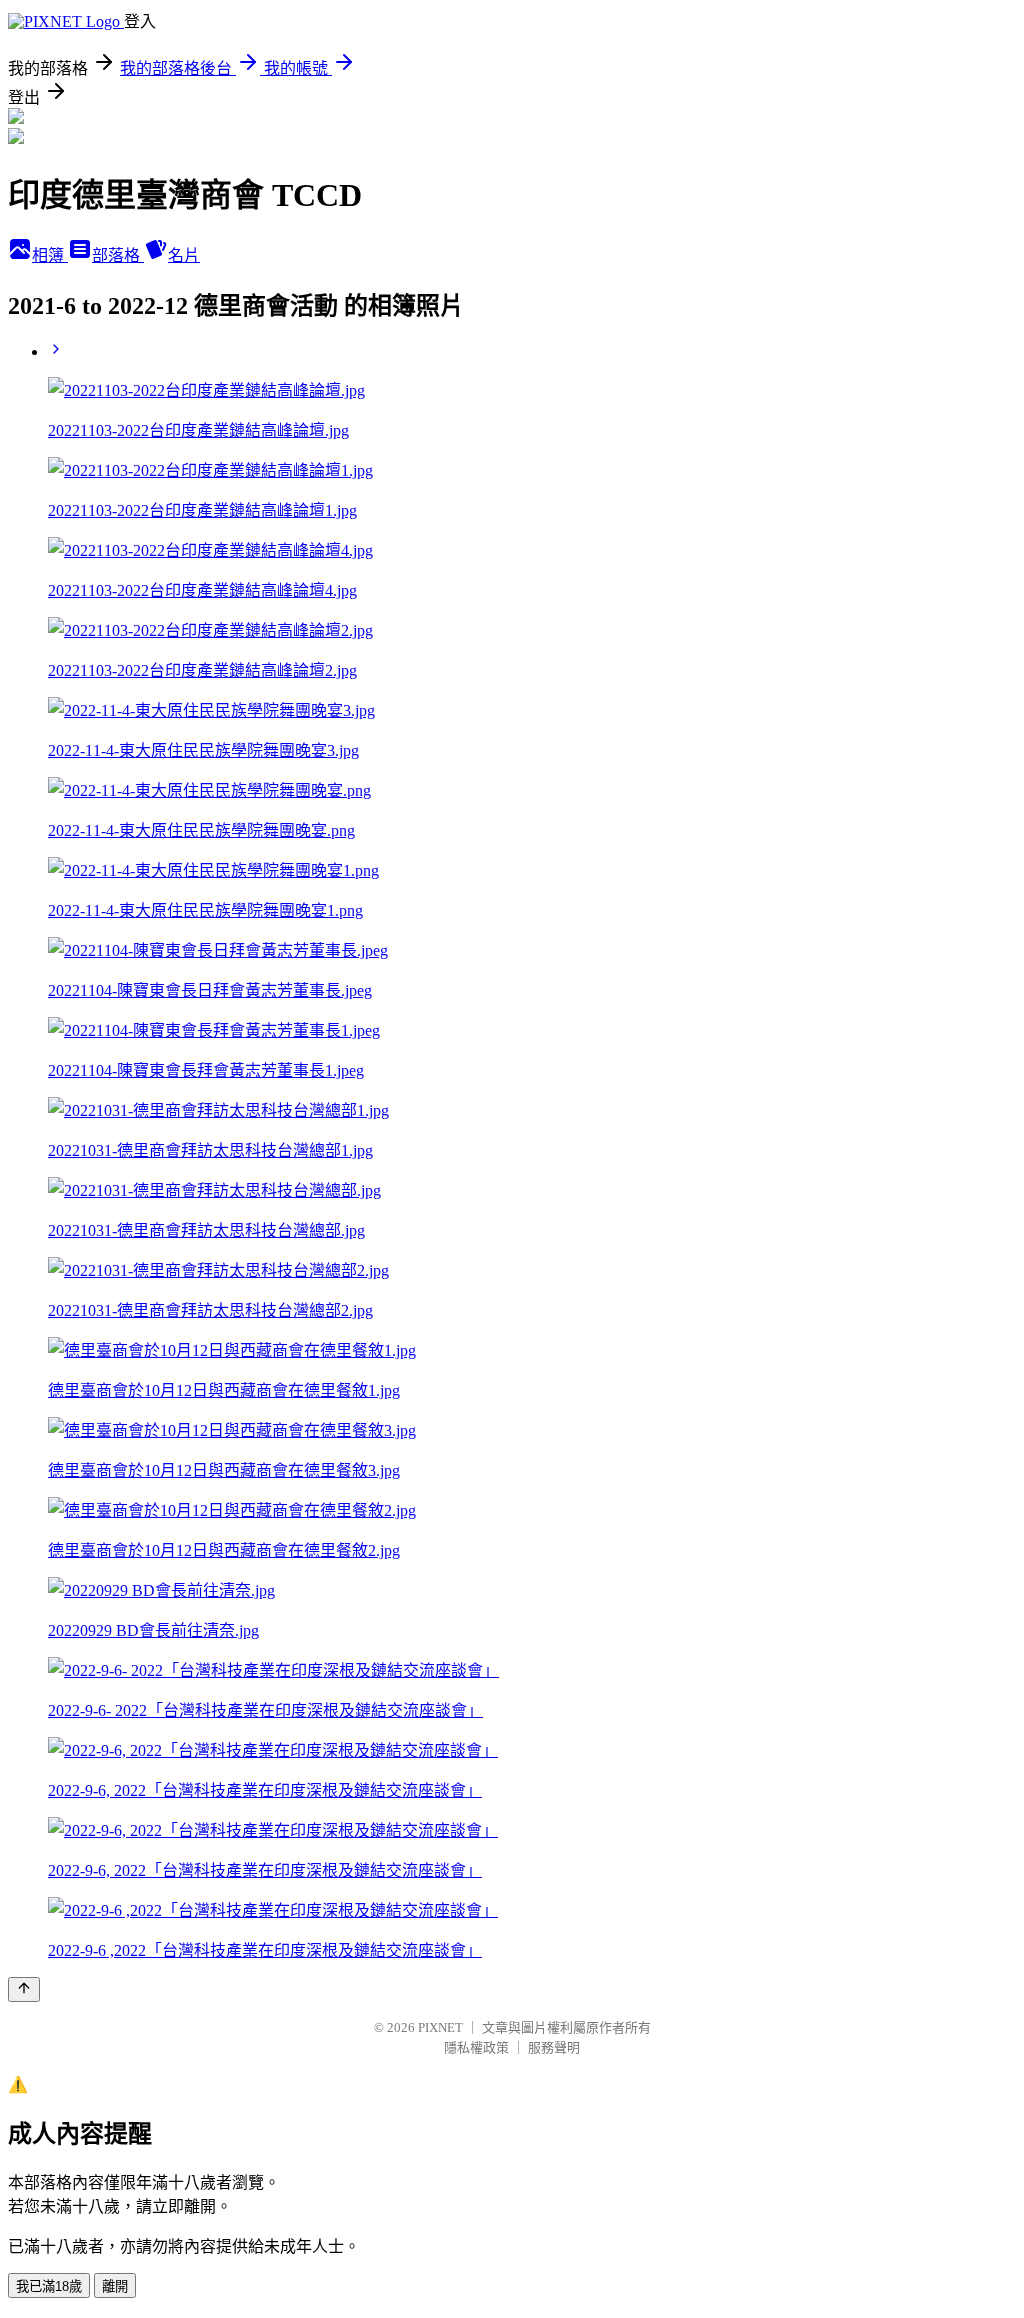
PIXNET (440, 2027)
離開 (115, 2286)
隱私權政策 (476, 2047)
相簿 (50, 255)
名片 (184, 255)
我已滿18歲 (49, 2286)
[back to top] (24, 1989)
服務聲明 (554, 2047)
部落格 (118, 255)
